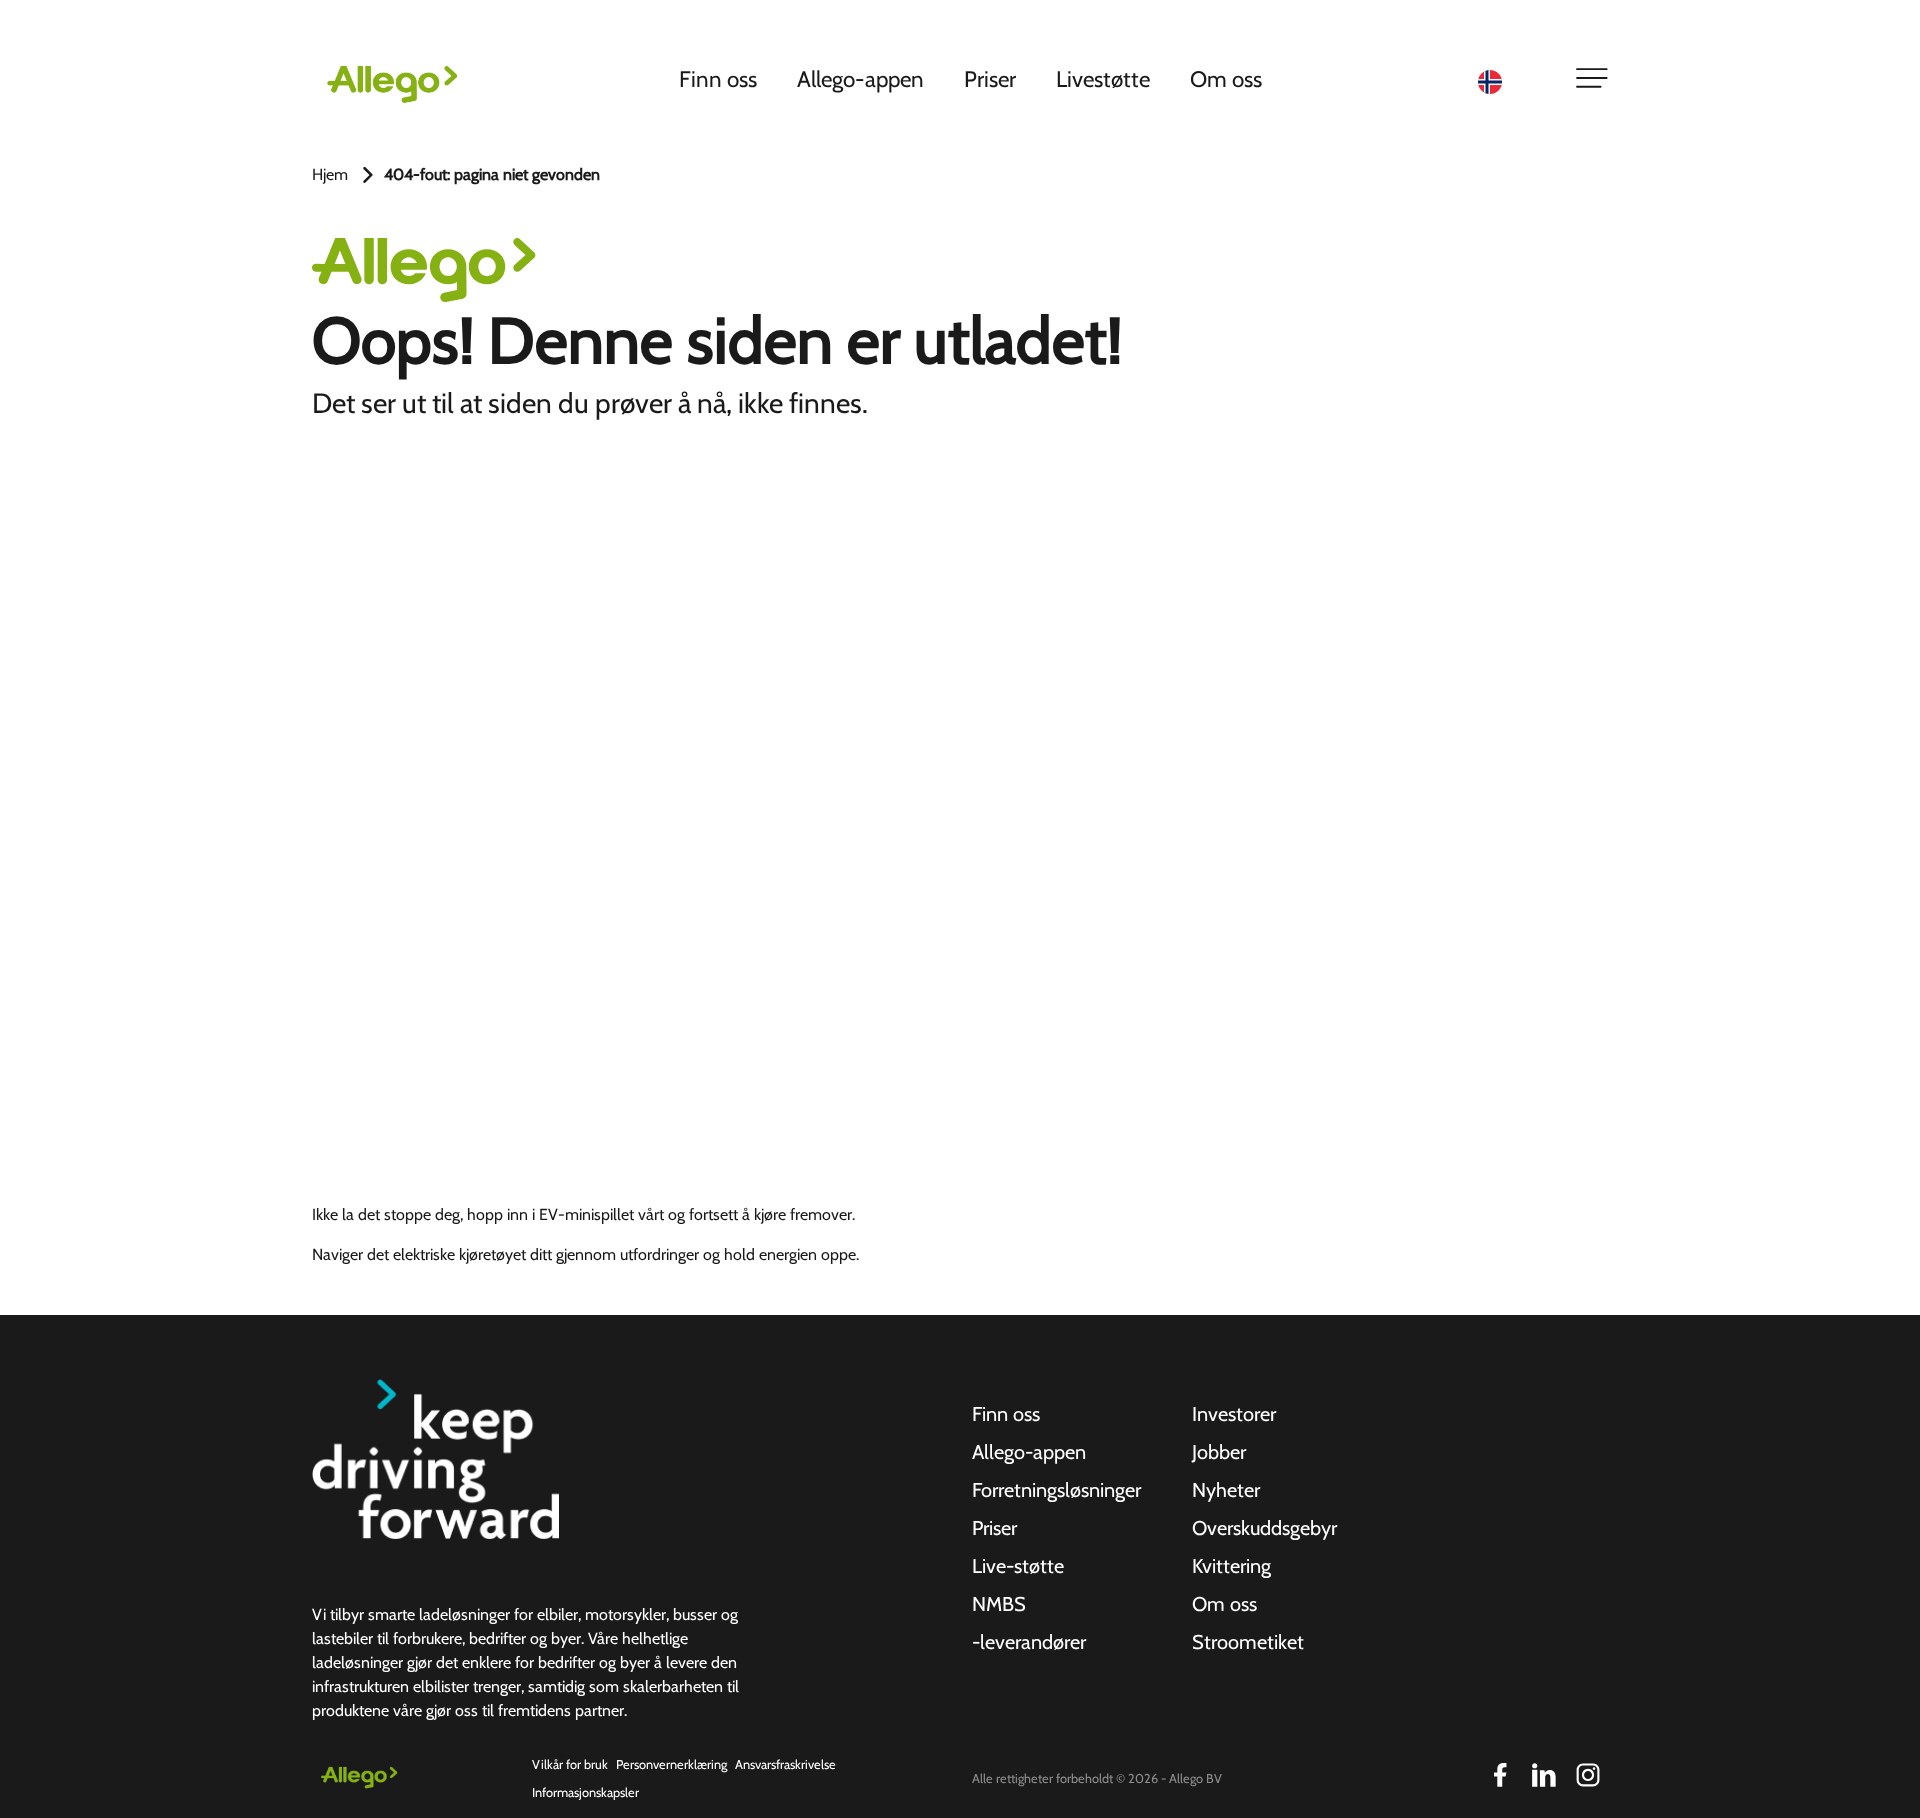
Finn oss (718, 79)
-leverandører (1029, 1642)
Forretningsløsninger (1056, 1490)
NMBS (999, 1604)
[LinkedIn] (1544, 1775)
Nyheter (1226, 1490)
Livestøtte (1103, 79)
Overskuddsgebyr (1264, 1528)
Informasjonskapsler (585, 1792)
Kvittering (1231, 1566)
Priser (990, 79)
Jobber (1219, 1452)
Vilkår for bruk (570, 1764)
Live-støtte (1018, 1566)
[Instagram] (1588, 1775)
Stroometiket (1248, 1642)
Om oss (1226, 79)
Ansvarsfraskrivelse (785, 1764)
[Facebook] (1500, 1775)
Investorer (1234, 1414)
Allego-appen (860, 79)
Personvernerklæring (671, 1764)
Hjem (330, 174)
